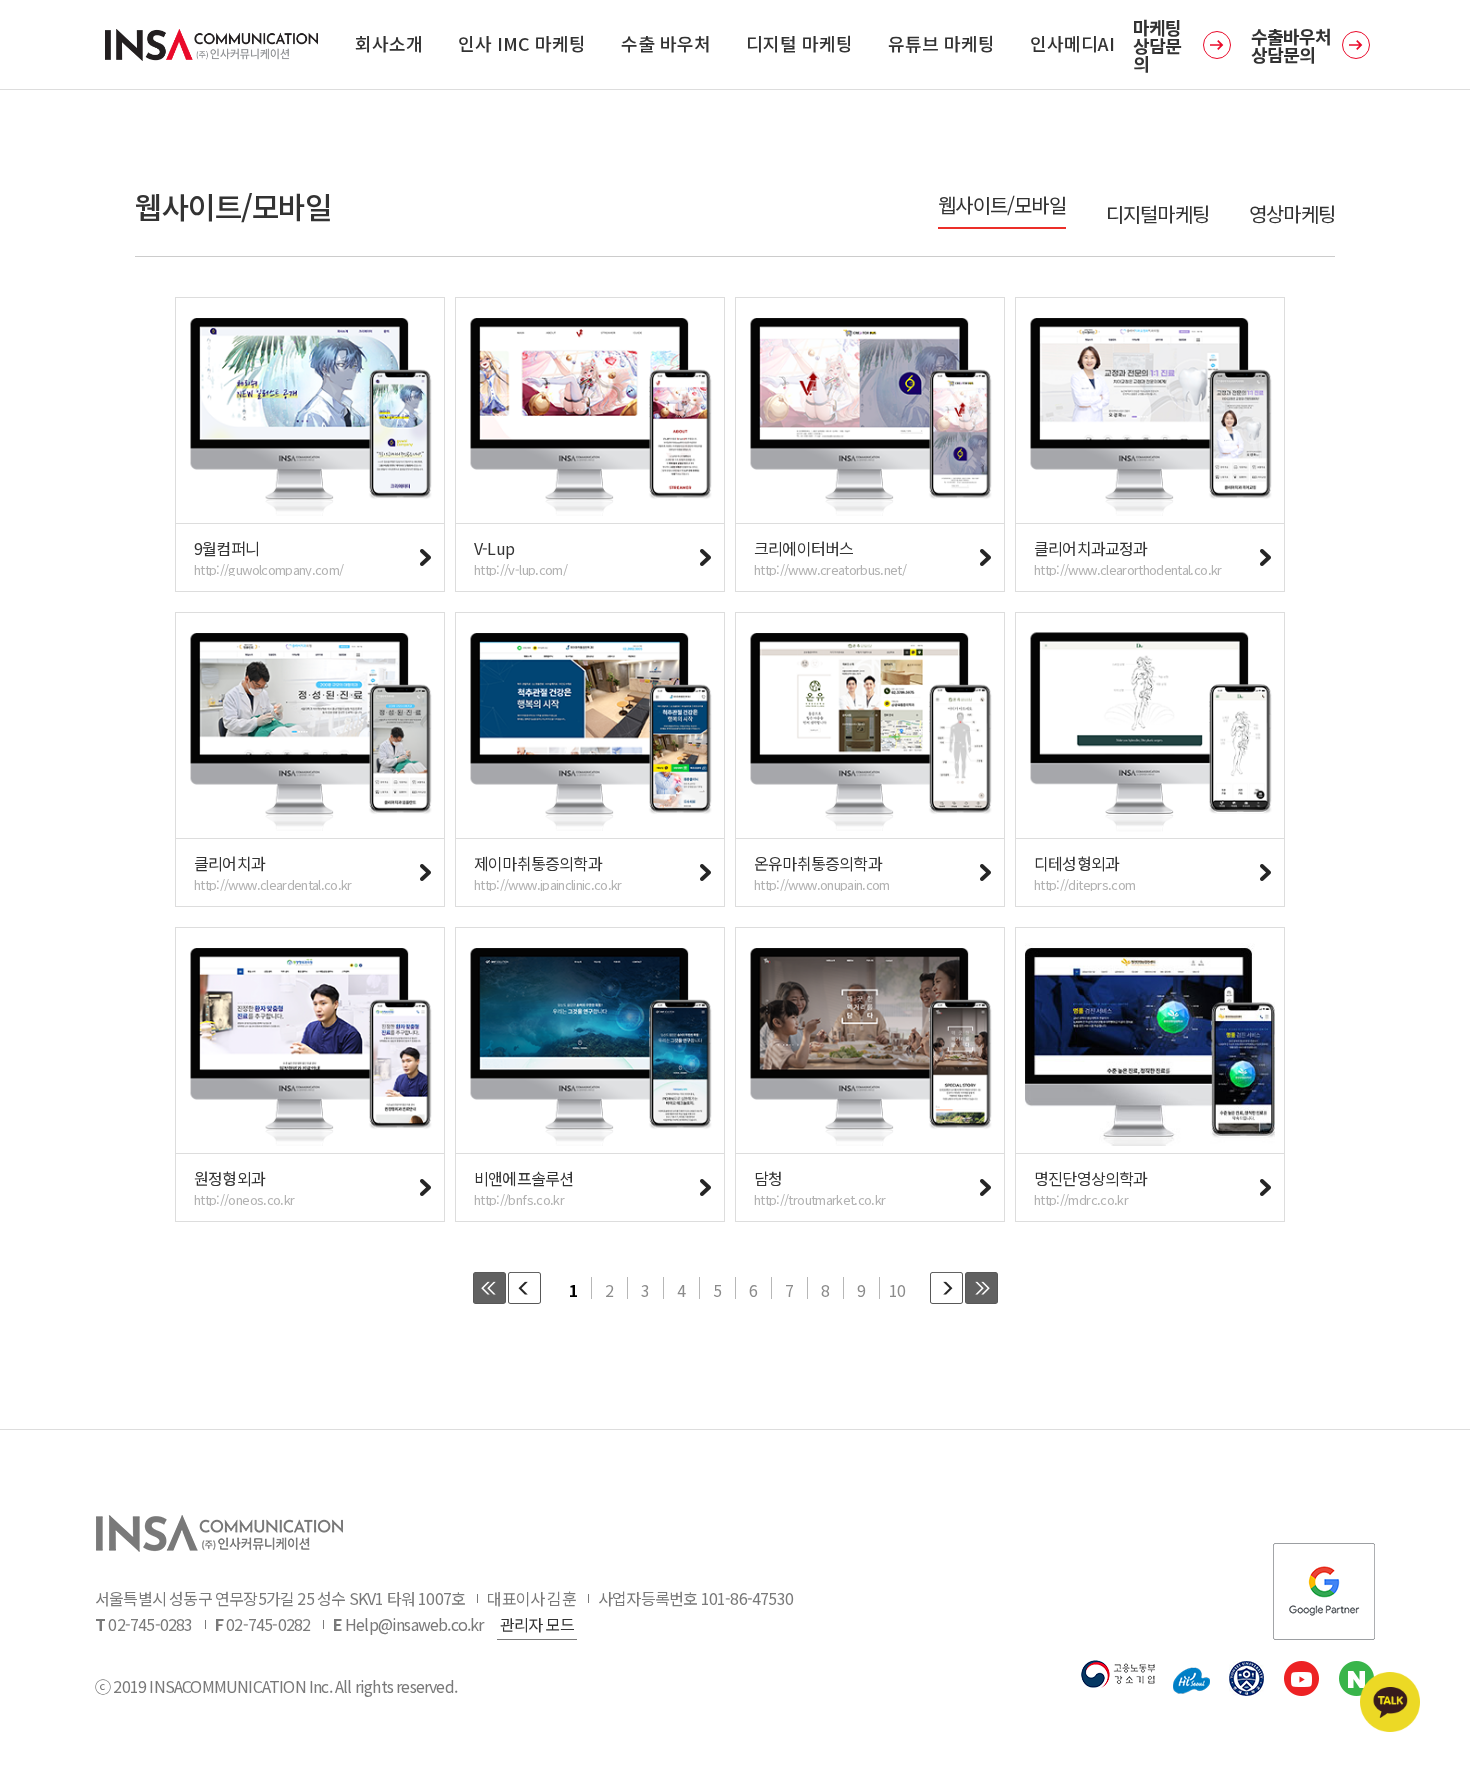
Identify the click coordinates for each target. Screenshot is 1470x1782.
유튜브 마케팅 (941, 43)
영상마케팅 (1292, 214)
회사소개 (389, 43)
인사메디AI (1072, 43)
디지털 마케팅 (799, 43)
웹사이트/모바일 (1002, 205)
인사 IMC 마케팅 (522, 43)
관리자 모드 (537, 1624)
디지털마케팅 (1157, 214)
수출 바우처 (666, 43)
